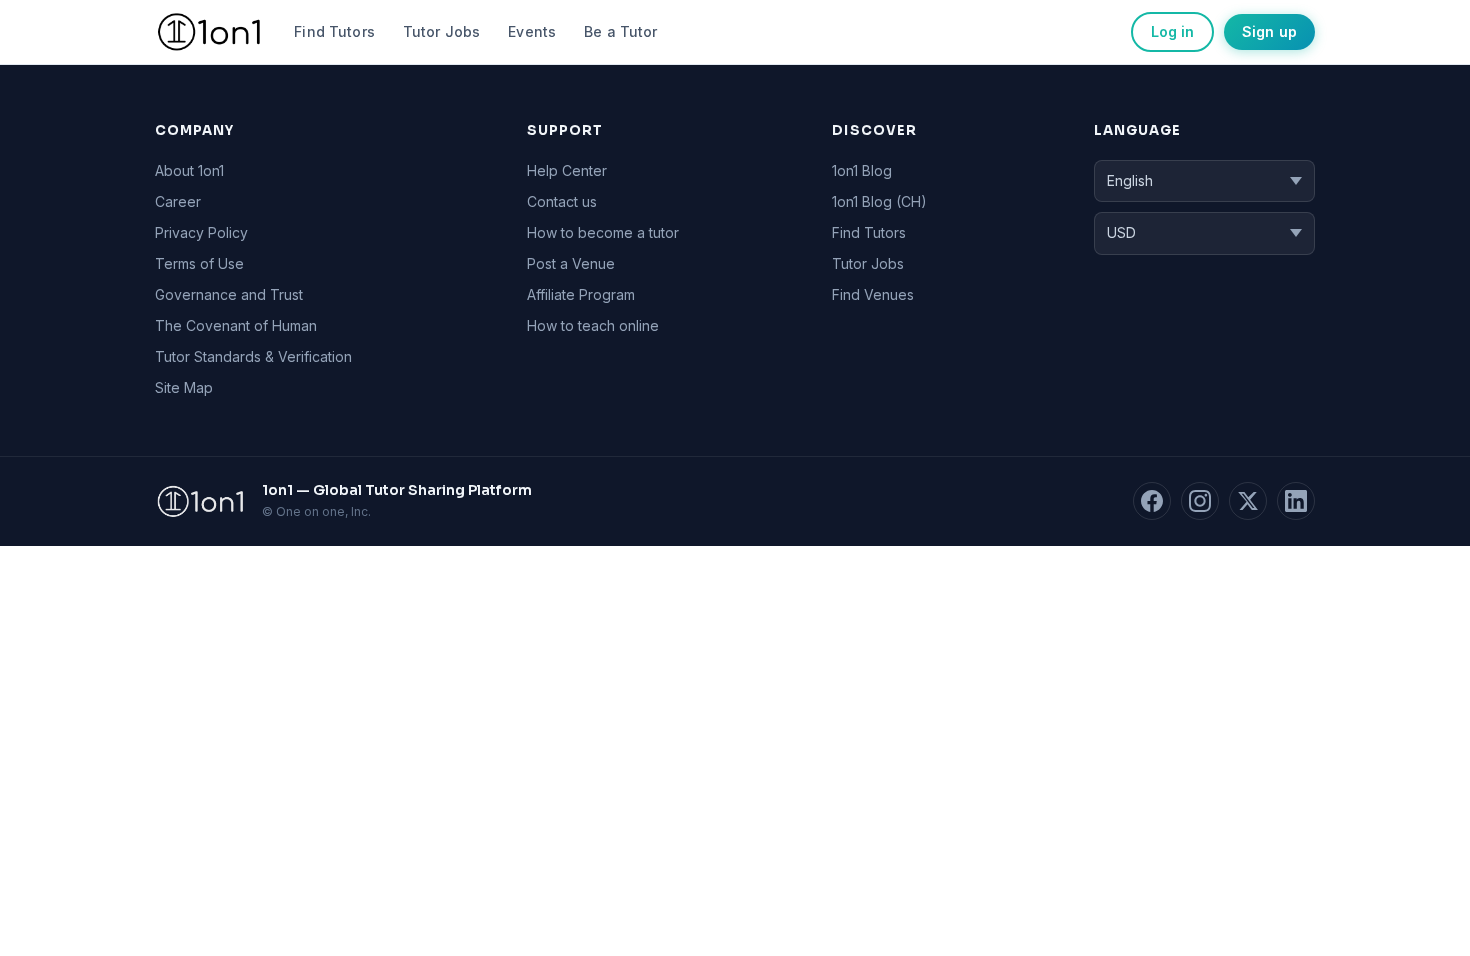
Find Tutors (334, 31)
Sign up (1269, 31)
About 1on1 (189, 170)
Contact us (562, 201)
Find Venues (873, 294)
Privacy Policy (201, 232)
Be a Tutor (620, 31)
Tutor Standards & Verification (253, 356)
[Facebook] (1152, 501)
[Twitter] (1248, 501)
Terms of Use (199, 263)
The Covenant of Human (236, 325)
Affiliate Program (581, 294)
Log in (1172, 31)
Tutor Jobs (441, 31)
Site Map (184, 387)
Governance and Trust (229, 294)
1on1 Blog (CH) (879, 201)
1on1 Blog (862, 170)
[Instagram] (1200, 501)
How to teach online (593, 325)
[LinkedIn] (1296, 501)
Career (178, 201)
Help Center (567, 170)
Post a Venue (571, 263)
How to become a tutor (603, 232)
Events (532, 31)
